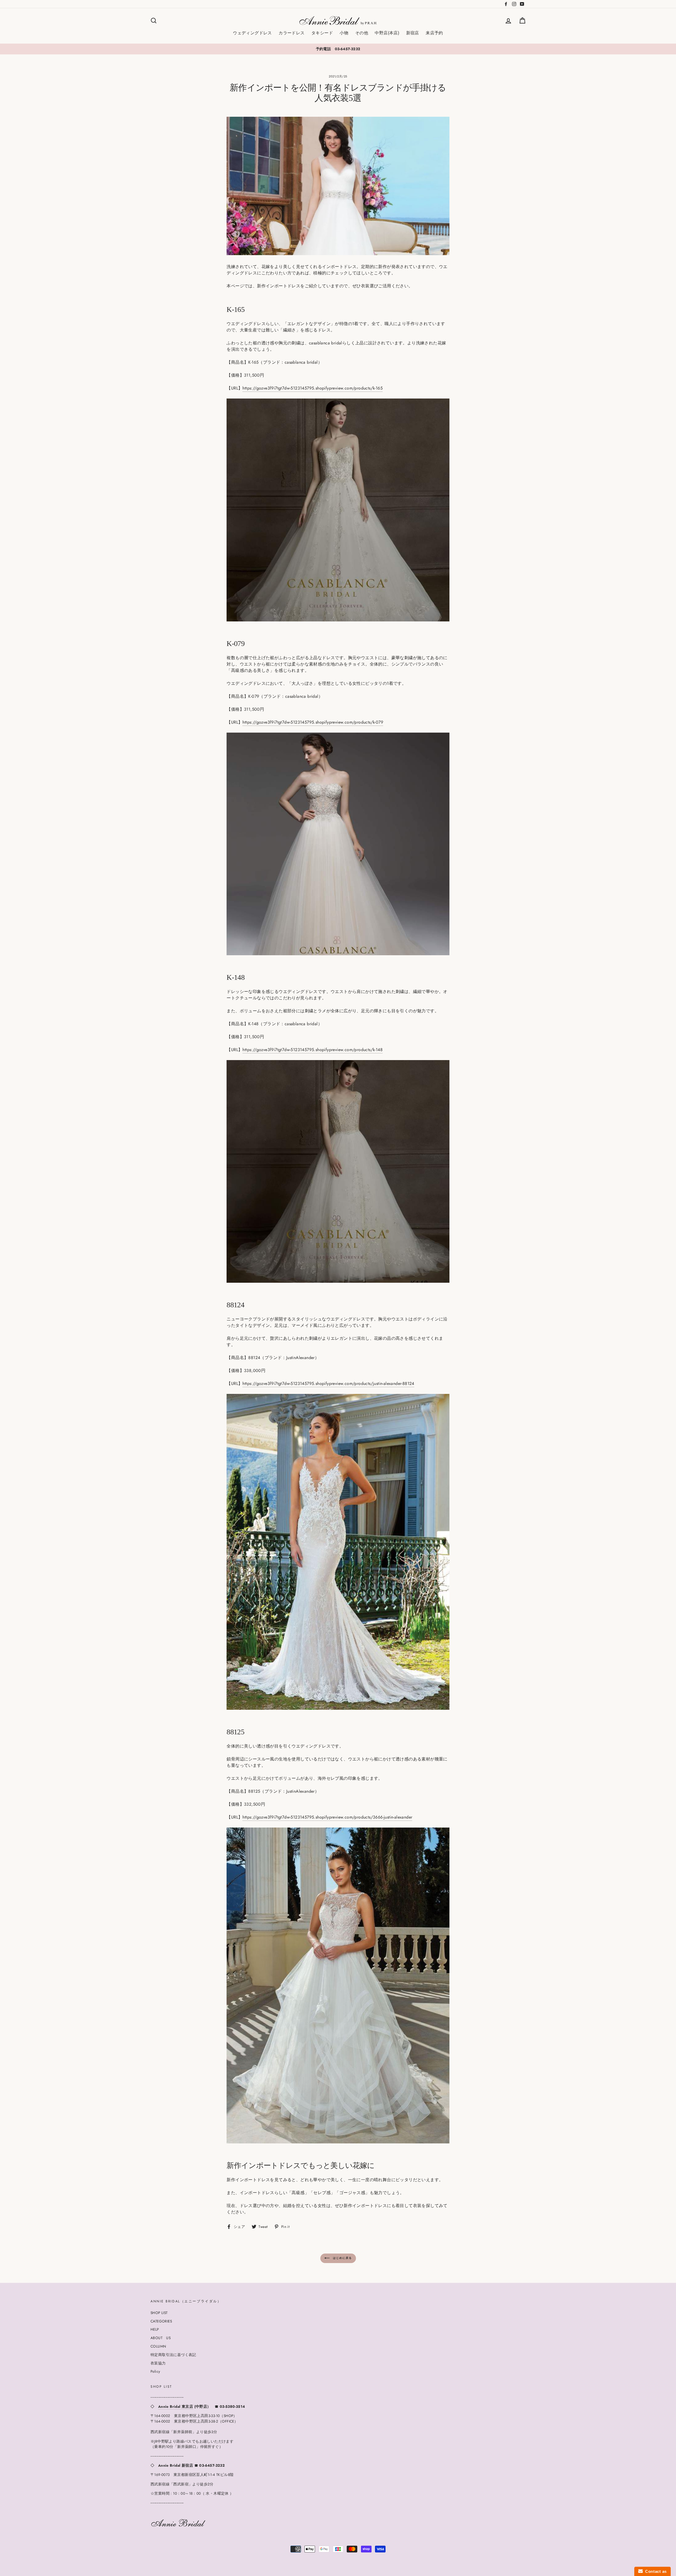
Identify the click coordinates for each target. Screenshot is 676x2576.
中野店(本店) (387, 33)
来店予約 (434, 33)
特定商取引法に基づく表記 (173, 2355)
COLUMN (158, 2346)
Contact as (655, 2571)
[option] (338, 49)
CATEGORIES (161, 2321)
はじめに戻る (342, 2258)
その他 (362, 33)
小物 (344, 33)
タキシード (322, 33)
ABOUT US (161, 2338)
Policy (155, 2371)
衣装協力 (158, 2363)
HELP (155, 2329)
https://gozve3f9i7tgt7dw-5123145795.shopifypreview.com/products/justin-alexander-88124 (328, 1383)
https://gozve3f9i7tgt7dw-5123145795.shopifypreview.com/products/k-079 (313, 722)
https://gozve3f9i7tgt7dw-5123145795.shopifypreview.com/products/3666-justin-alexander (327, 1817)
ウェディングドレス (252, 33)
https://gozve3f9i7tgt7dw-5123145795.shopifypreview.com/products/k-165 (313, 388)
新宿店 (413, 33)
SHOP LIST (159, 2313)
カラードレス (292, 33)
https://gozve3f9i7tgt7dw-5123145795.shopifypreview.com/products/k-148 (313, 1050)
